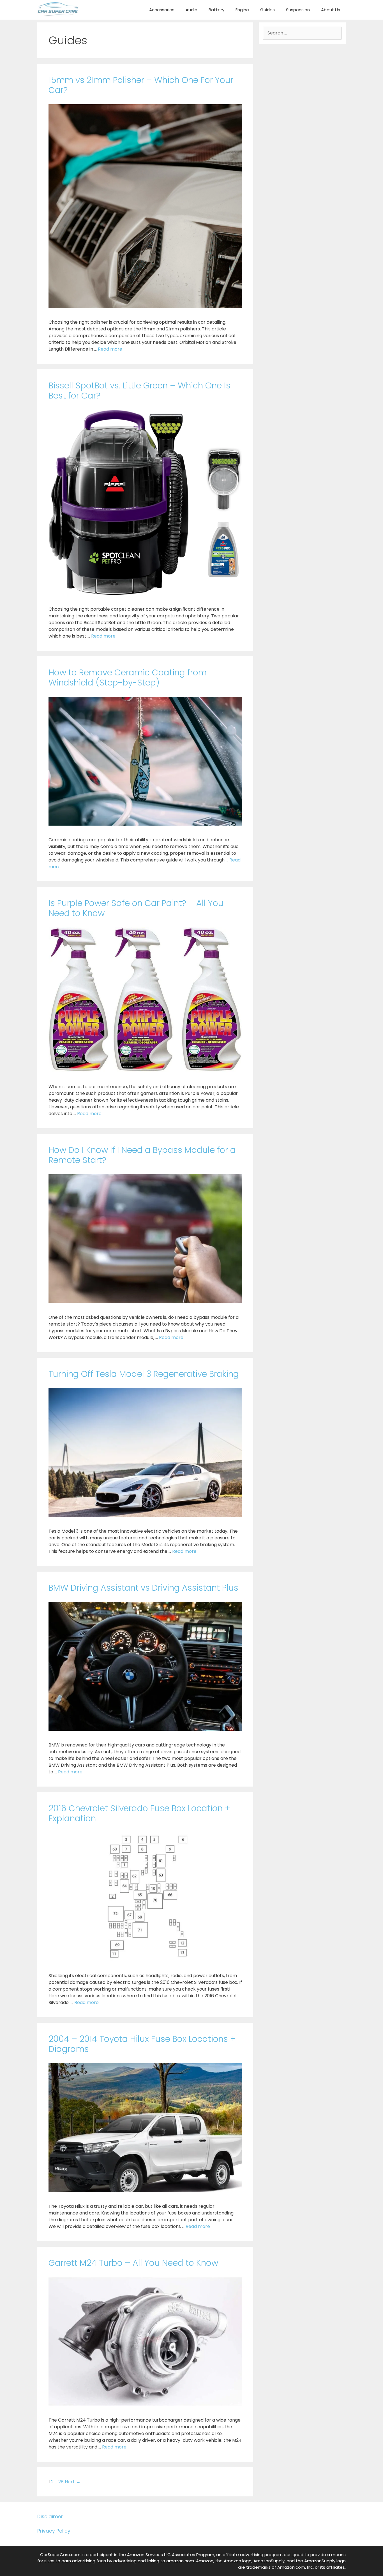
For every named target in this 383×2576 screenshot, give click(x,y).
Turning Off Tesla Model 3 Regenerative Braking (144, 1374)
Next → (73, 2482)
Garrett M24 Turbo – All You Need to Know (133, 2263)
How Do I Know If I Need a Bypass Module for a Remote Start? (142, 1155)
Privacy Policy (54, 2531)
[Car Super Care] (58, 9)
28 (61, 2482)
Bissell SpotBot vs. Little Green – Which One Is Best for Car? (139, 391)
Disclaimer (50, 2517)
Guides (267, 10)
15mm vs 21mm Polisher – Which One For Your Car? (141, 85)
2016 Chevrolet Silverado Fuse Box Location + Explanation (139, 1813)
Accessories (162, 10)
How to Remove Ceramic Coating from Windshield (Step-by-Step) (128, 677)
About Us (331, 10)
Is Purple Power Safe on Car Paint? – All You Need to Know (136, 908)
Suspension (298, 10)
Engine (242, 10)
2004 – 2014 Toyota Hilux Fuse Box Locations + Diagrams (142, 2044)
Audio (191, 10)
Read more (110, 349)
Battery (216, 10)
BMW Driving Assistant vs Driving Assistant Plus (143, 1588)
